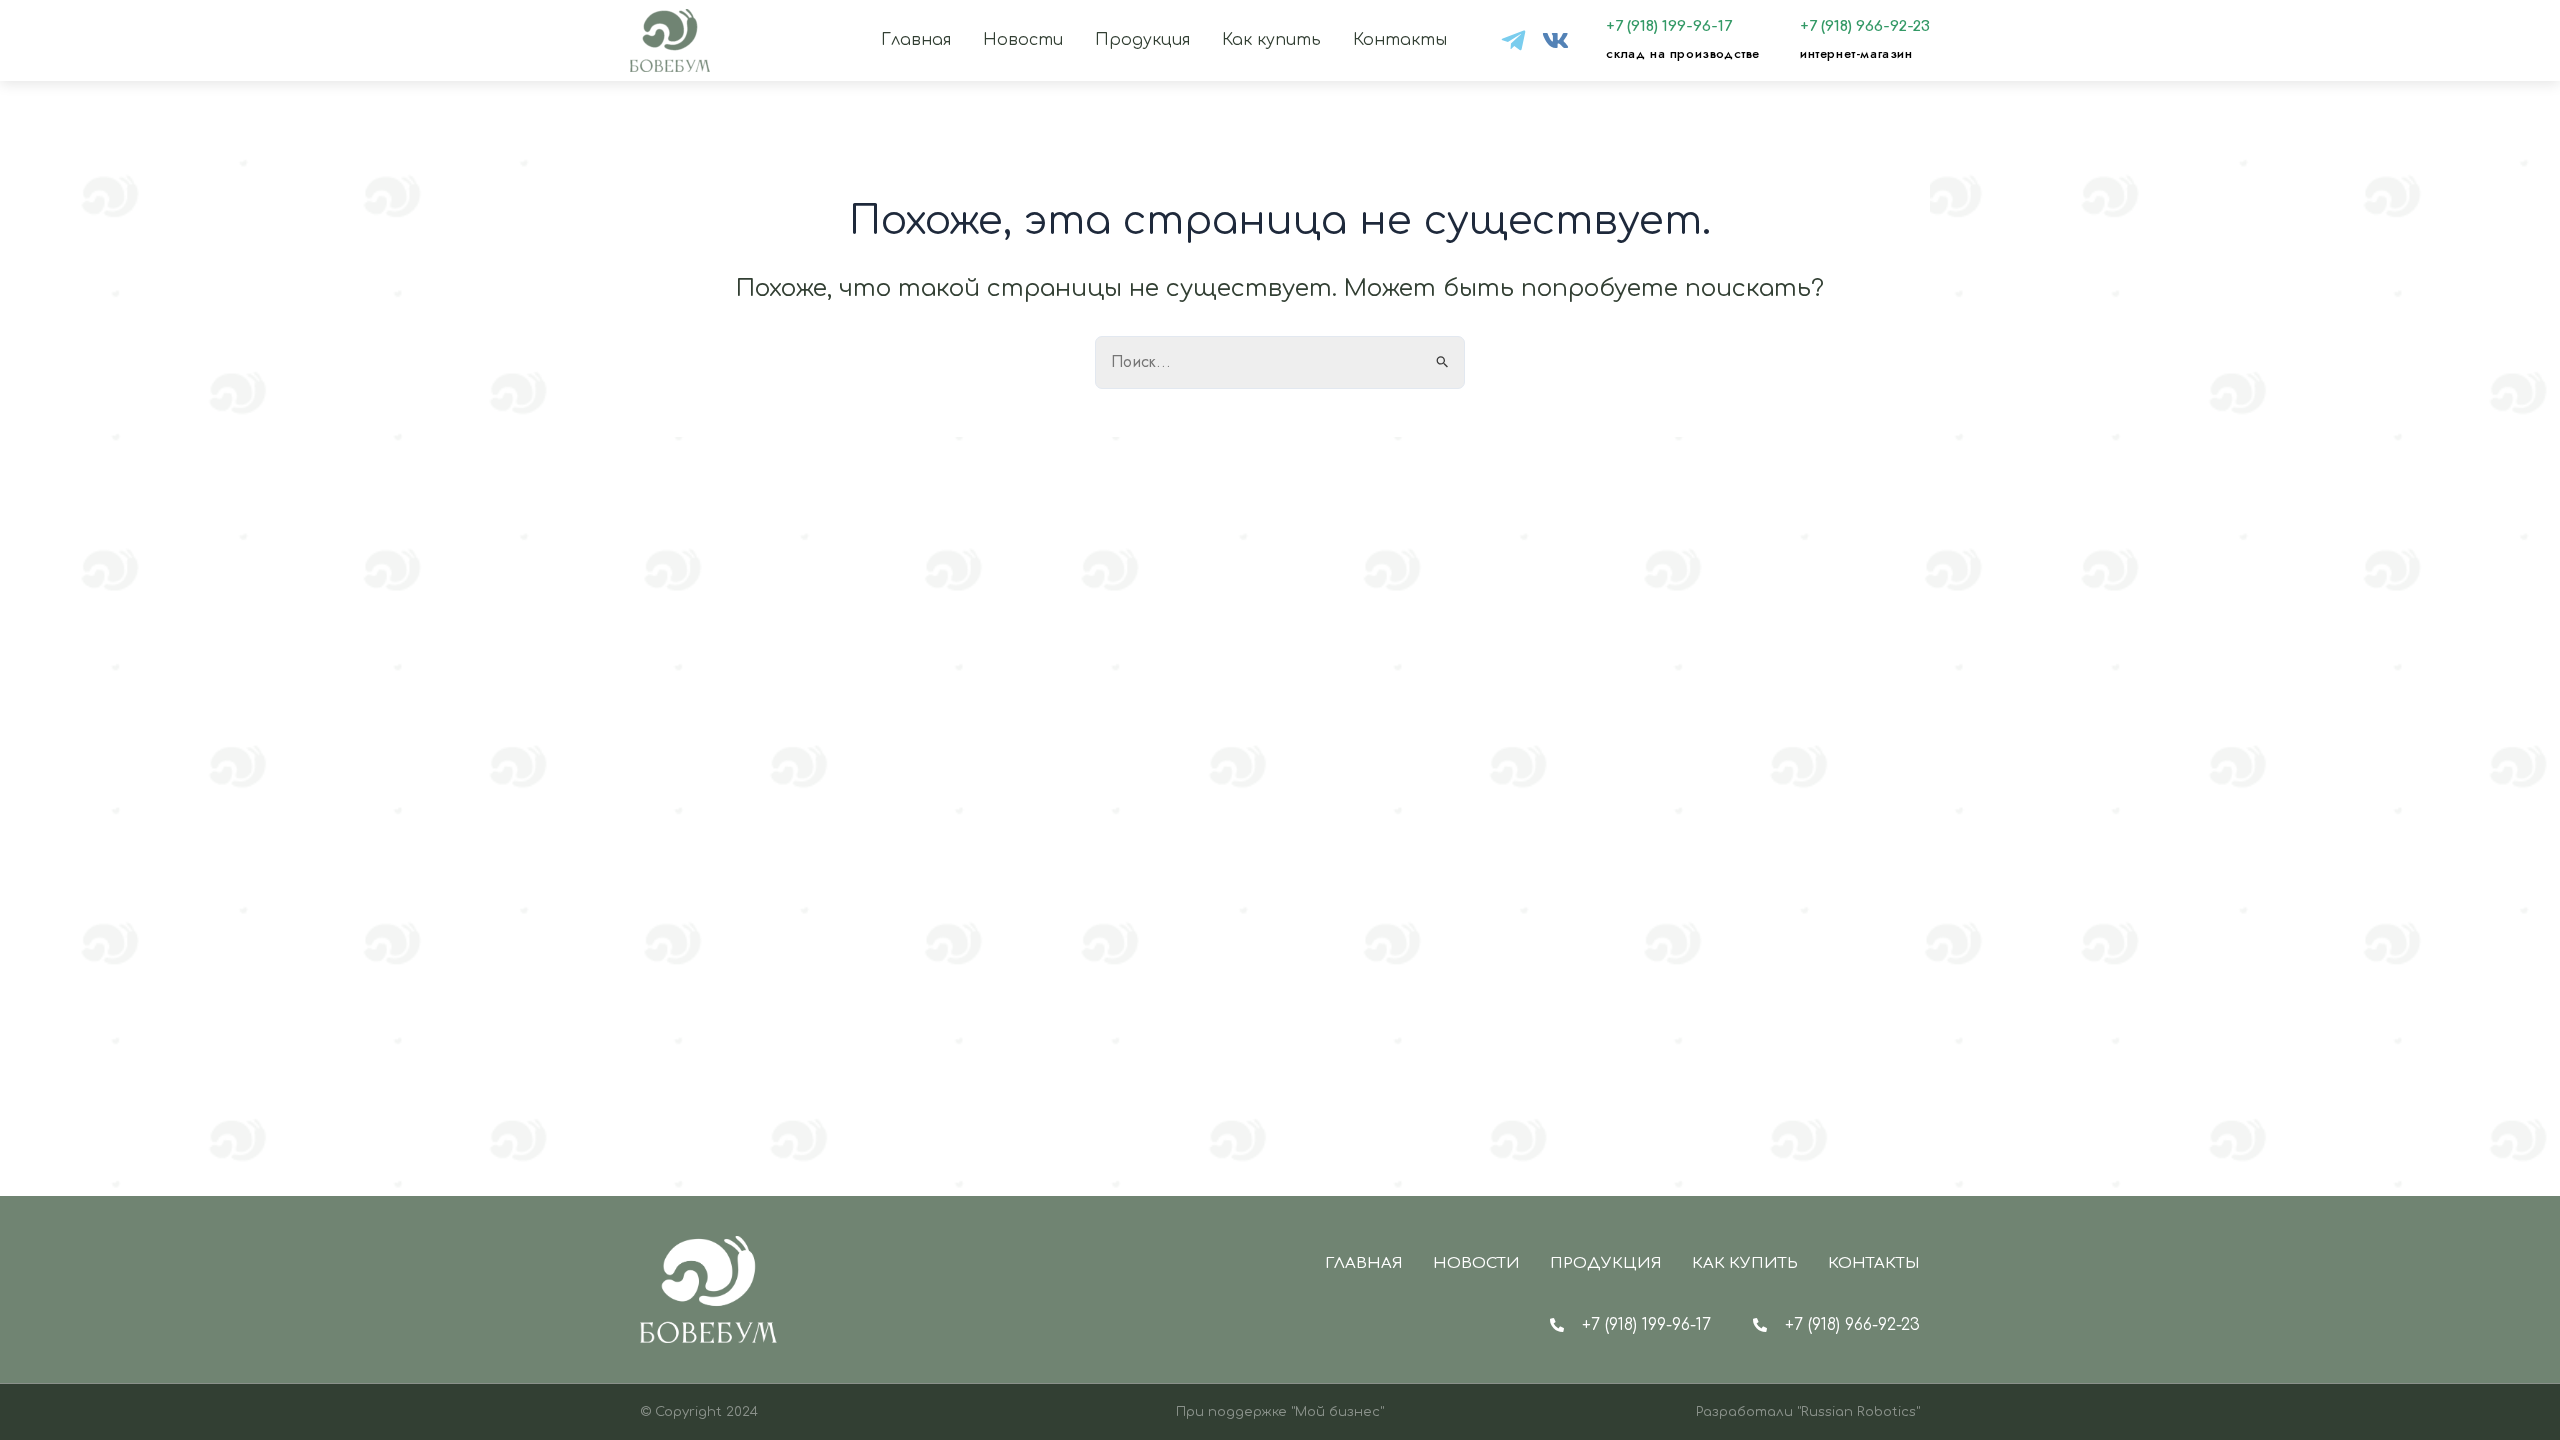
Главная (916, 40)
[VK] (1555, 40)
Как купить (1271, 40)
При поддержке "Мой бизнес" (1280, 1412)
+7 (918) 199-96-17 (1669, 26)
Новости (1023, 40)
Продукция (1142, 40)
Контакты (1400, 40)
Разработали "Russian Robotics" (1808, 1412)
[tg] (1513, 40)
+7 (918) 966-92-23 (1865, 26)
